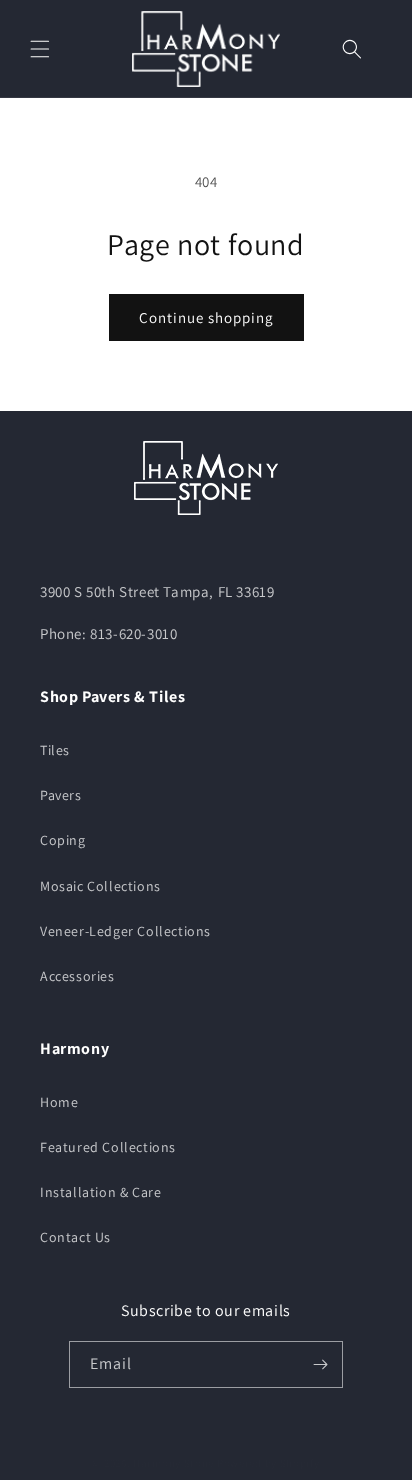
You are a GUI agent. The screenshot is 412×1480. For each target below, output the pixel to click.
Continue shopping (206, 317)
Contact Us (75, 1237)
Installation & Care (100, 1192)
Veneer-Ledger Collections (125, 931)
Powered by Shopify (268, 1463)
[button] (40, 49)
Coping (63, 840)
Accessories (77, 976)
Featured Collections (108, 1147)
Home (59, 1102)
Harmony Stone (173, 1463)
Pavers (61, 795)
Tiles (55, 750)
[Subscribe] (320, 1364)
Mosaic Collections (100, 886)
